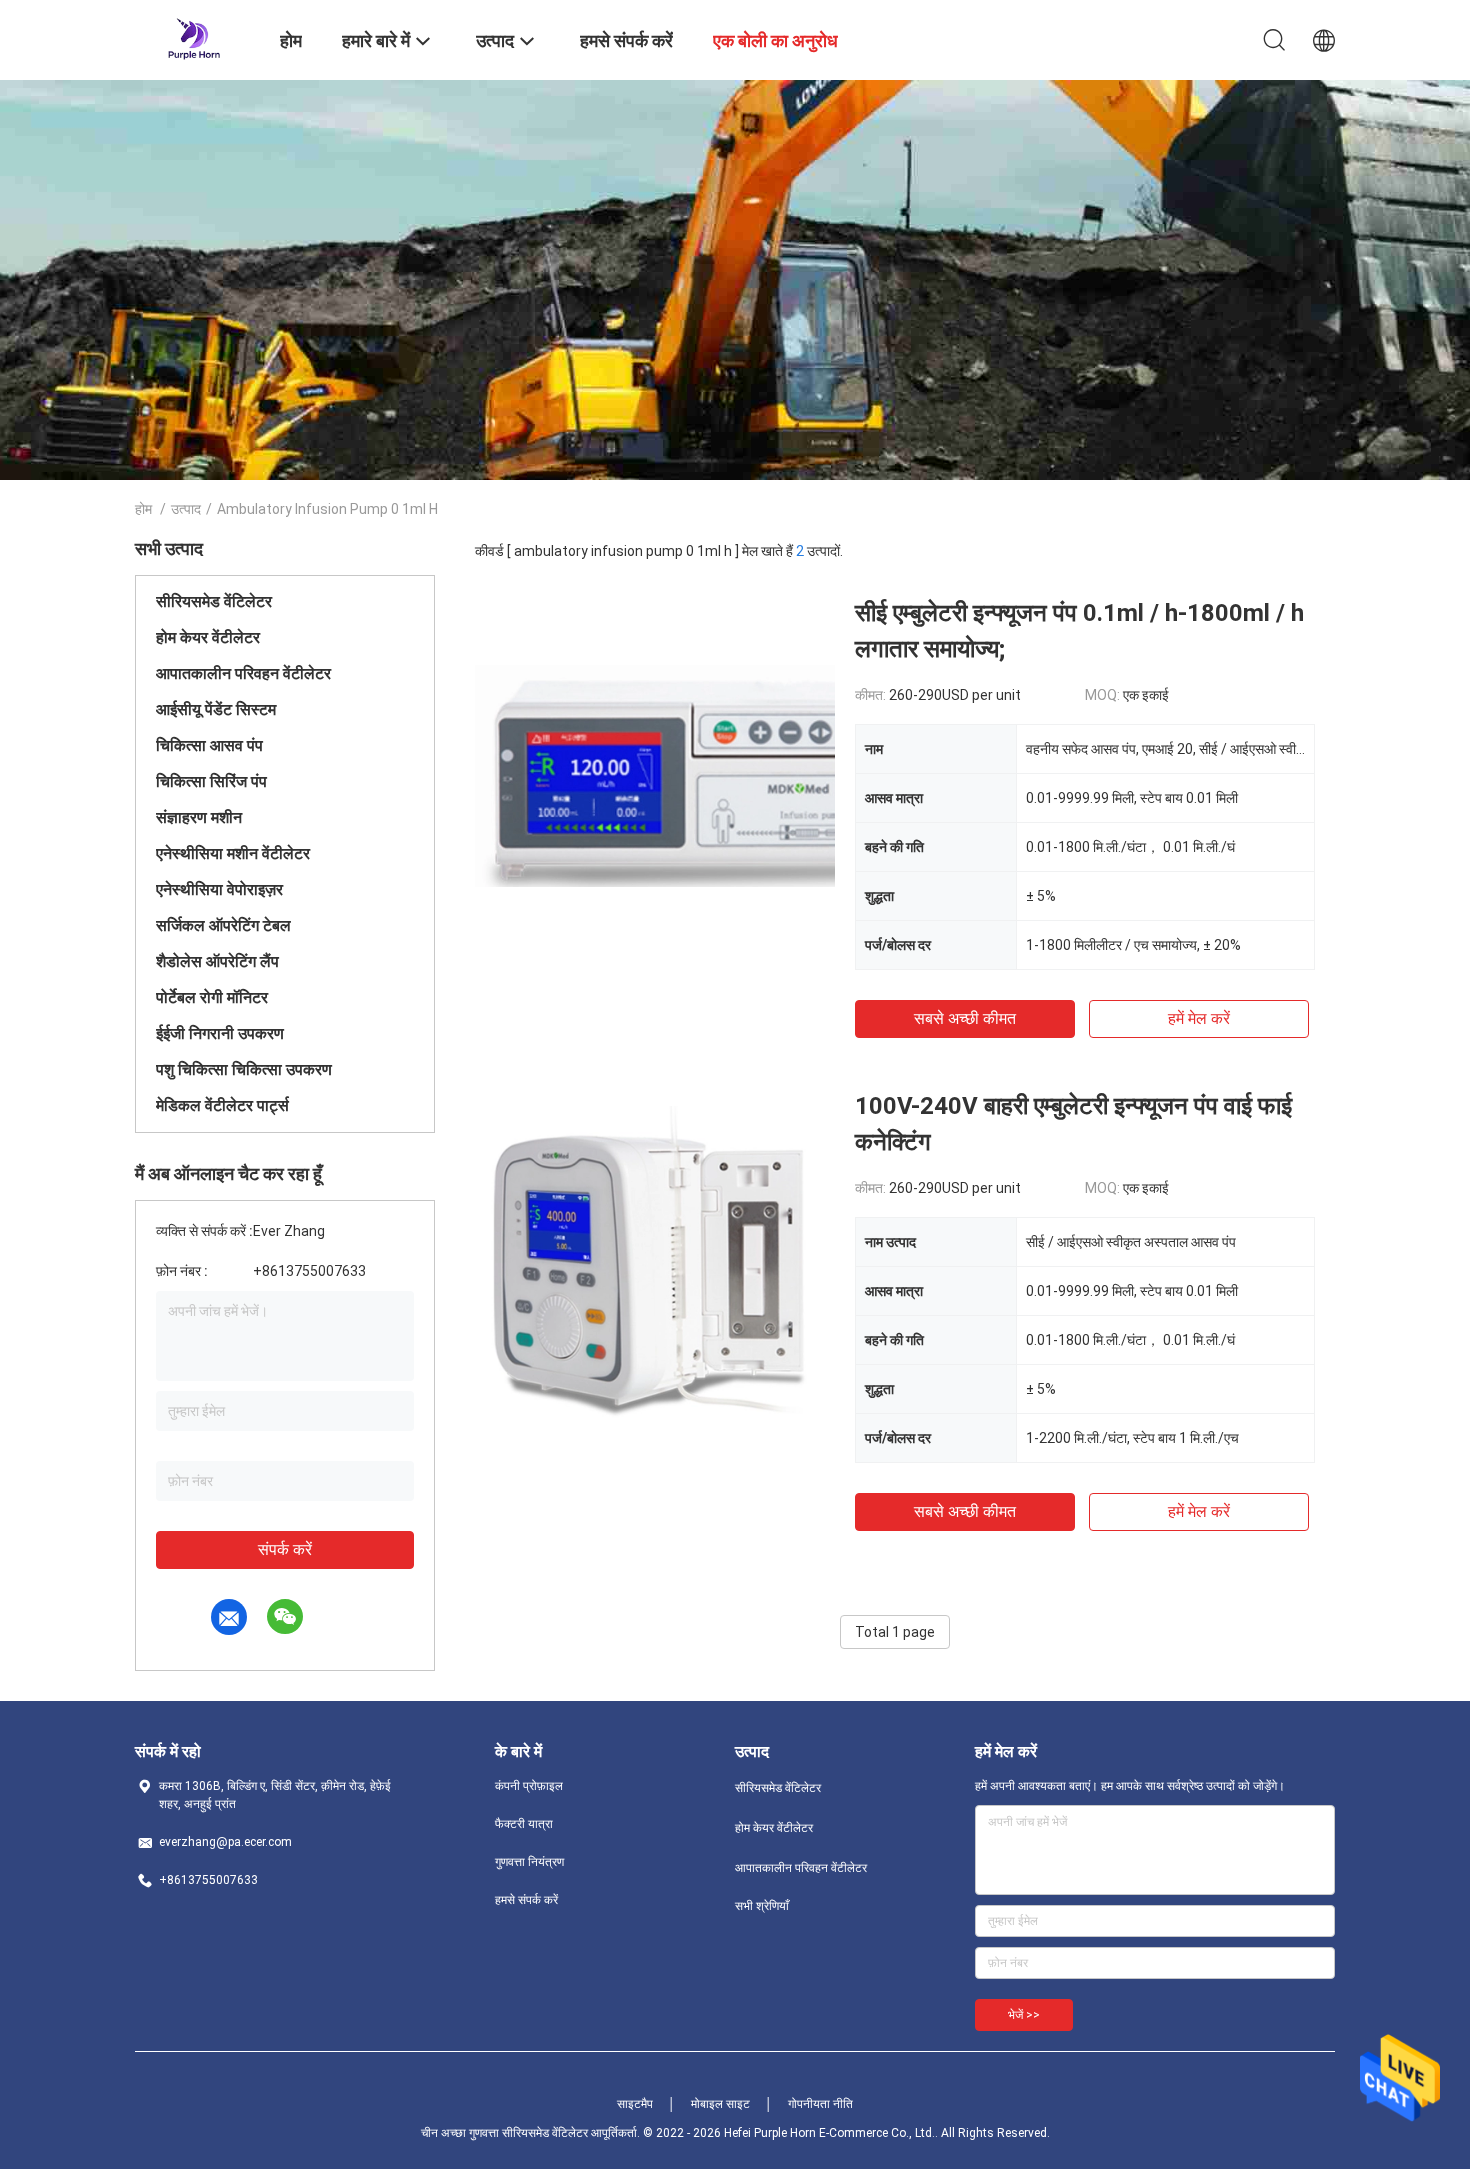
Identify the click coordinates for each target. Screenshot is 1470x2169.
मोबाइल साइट (720, 2104)
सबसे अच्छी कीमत (965, 1018)
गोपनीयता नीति (820, 2104)
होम (143, 509)
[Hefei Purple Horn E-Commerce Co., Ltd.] (194, 38)
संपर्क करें (285, 1549)
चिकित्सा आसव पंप (209, 745)
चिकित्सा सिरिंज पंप (211, 781)
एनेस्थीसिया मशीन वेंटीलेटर (233, 853)
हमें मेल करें (1199, 1018)
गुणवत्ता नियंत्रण (529, 1862)
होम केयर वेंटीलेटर (208, 637)
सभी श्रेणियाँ (762, 1906)
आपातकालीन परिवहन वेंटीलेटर (243, 673)
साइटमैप (635, 2104)
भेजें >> (1024, 2015)
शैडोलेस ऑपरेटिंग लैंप (217, 961)
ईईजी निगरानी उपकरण (220, 1033)
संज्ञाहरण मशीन (199, 817)
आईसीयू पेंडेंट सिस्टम (216, 709)
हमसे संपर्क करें (526, 1900)
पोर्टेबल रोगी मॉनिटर (212, 997)
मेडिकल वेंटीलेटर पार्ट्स (222, 1105)
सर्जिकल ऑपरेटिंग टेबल (223, 925)
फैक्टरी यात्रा (524, 1824)
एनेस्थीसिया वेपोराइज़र (219, 889)
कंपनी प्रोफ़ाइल (529, 1786)
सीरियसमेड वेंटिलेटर (214, 601)
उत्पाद (186, 509)
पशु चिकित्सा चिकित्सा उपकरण (244, 1069)
